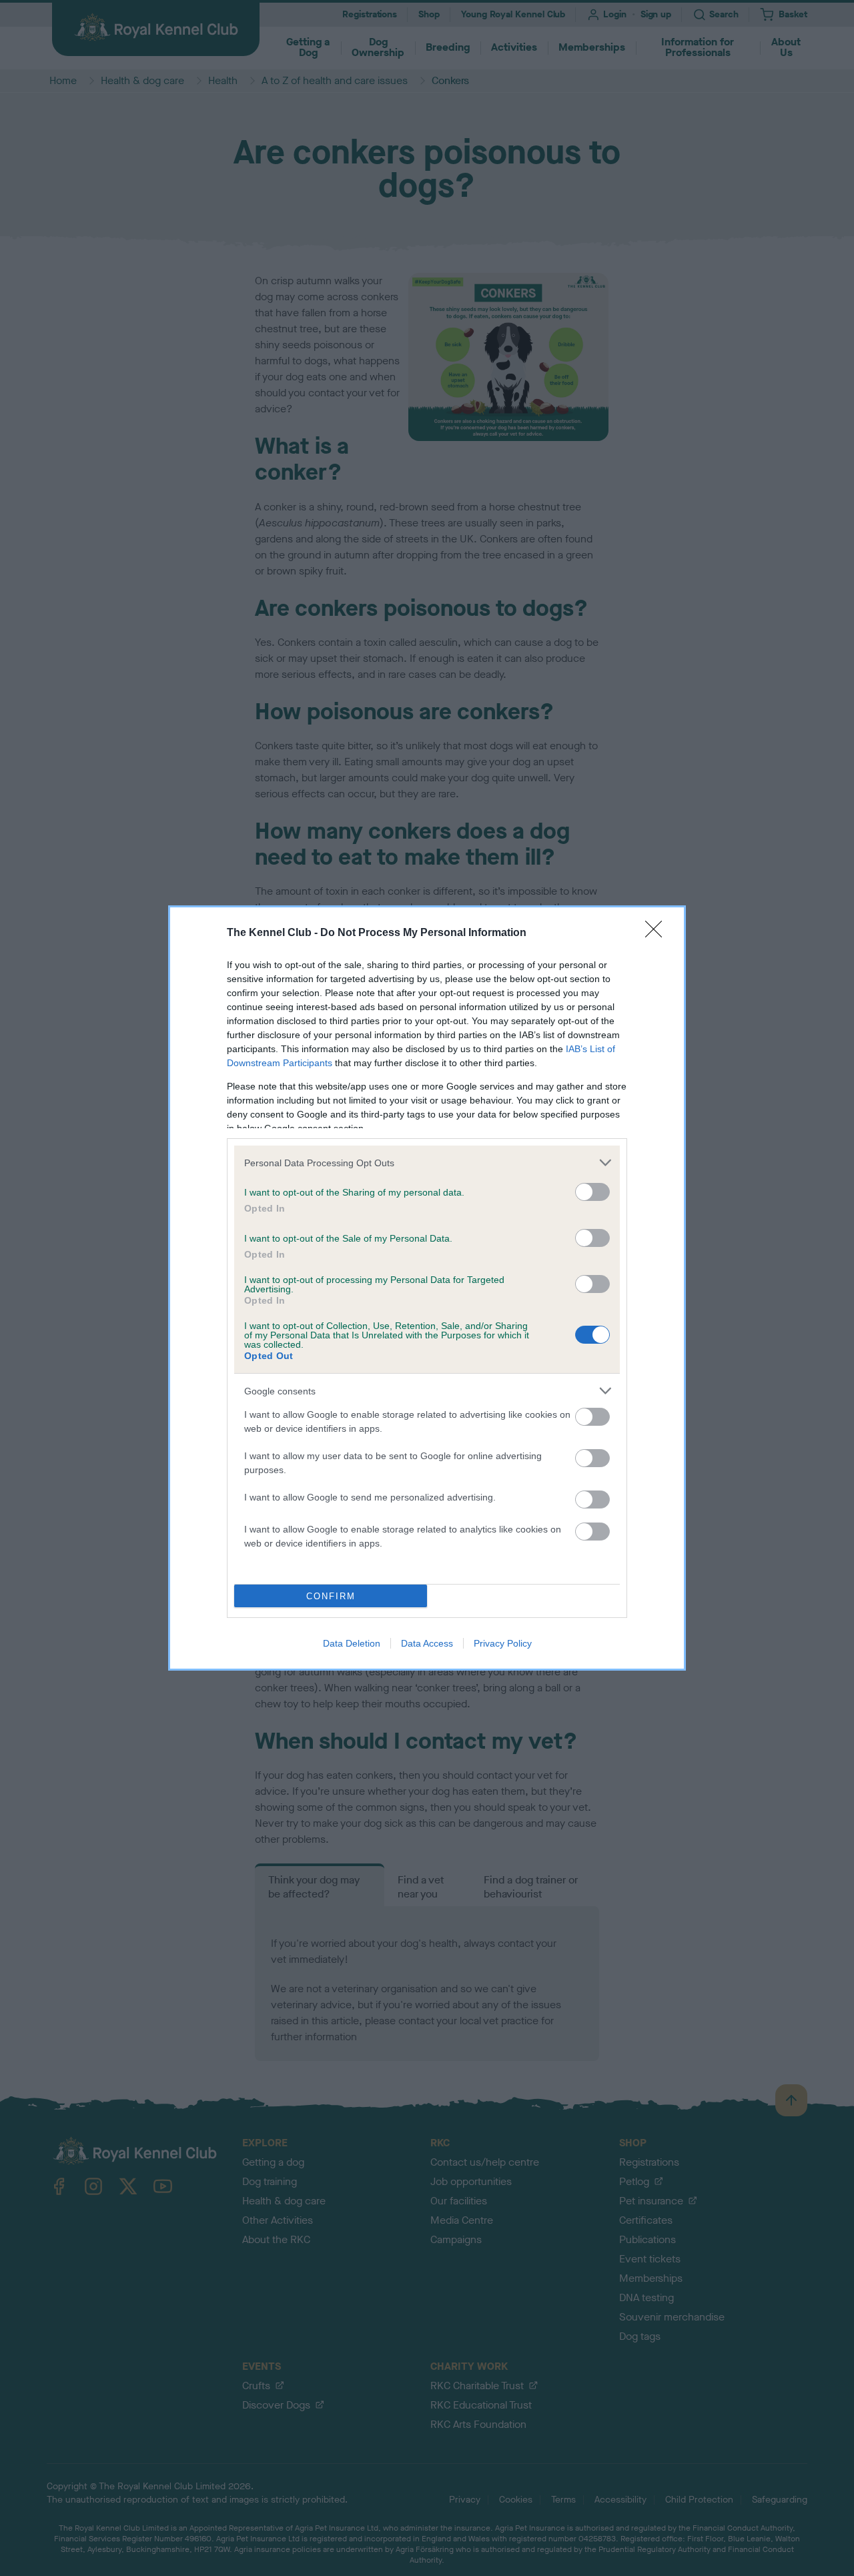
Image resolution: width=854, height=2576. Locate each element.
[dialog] (427, 1288)
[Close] (658, 933)
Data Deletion (352, 1643)
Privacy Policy (503, 1643)
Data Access (427, 1643)
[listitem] (427, 1163)
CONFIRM (331, 1596)
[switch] (592, 1192)
